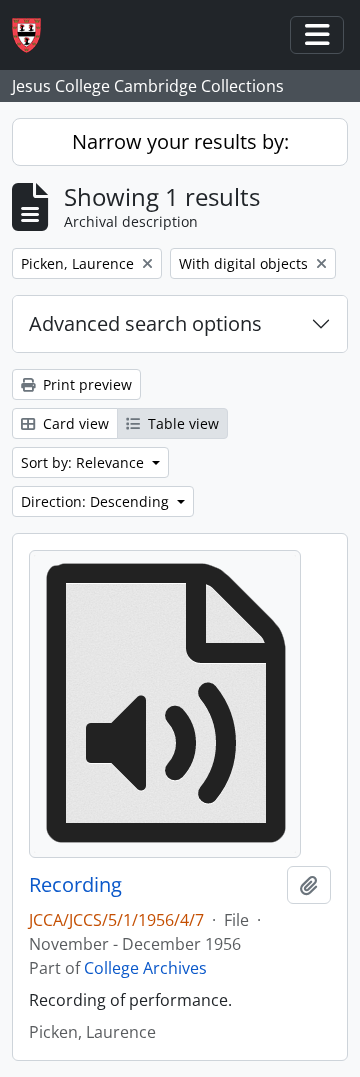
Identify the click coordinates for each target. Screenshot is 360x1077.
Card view (74, 423)
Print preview (85, 384)
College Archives (145, 968)
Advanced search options (145, 323)
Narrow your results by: (180, 141)
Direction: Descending (97, 501)
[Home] (34, 35)
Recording (75, 885)
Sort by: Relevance (84, 462)
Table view (181, 423)
